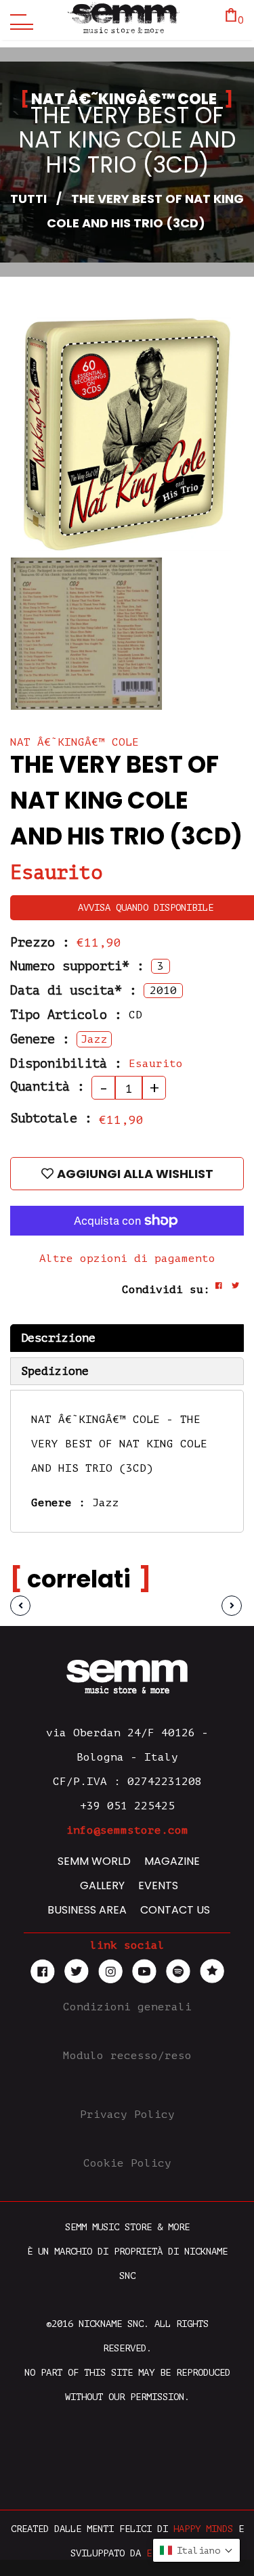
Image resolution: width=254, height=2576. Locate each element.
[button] (196, 2550)
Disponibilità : (66, 1063)
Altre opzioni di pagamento (127, 1259)
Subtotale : (51, 1118)
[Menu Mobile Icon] (18, 20)
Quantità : (47, 1086)
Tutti (28, 199)
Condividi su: (166, 1290)
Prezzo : (40, 942)
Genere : (40, 1039)
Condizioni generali (127, 2007)
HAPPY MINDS (203, 2529)
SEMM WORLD (94, 1861)
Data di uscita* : (73, 990)
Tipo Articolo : (66, 1015)
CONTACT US (175, 1910)
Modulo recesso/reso (127, 2056)
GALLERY (102, 1885)
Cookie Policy (127, 2163)
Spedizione (55, 1371)
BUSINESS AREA (87, 1910)
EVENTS (158, 1885)
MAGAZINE (172, 1861)
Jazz (106, 1503)
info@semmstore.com (127, 1830)
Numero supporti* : (77, 966)
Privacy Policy (127, 2115)
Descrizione (58, 1338)
